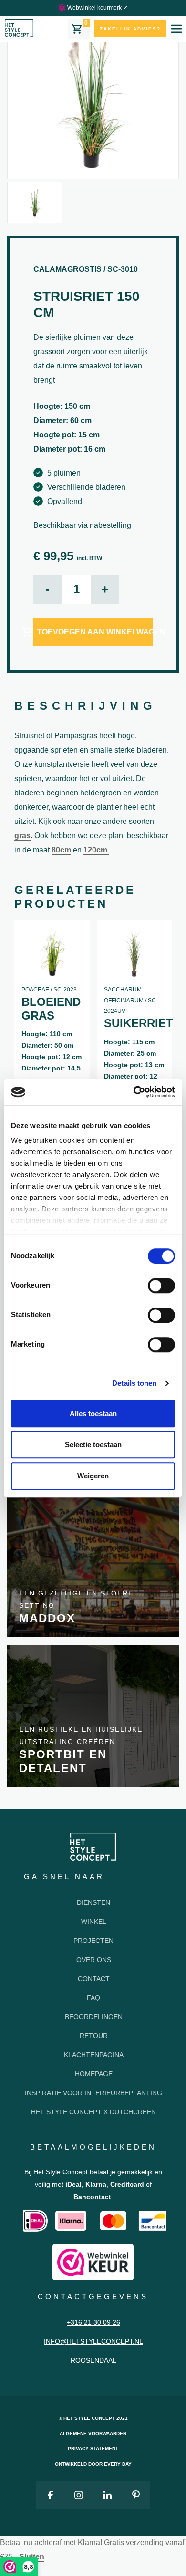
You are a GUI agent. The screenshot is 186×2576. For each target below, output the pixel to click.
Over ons (94, 1960)
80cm (61, 850)
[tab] (86, 707)
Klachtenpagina (94, 2055)
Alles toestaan (93, 1413)
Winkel (94, 1922)
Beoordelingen (94, 2017)
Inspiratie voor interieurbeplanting (93, 2093)
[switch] (161, 1286)
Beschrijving (86, 706)
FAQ (93, 1998)
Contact (94, 1979)
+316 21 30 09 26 (93, 2322)
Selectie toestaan (93, 1444)
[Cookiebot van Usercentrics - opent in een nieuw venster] (134, 1092)
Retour (94, 2036)
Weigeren (93, 1476)
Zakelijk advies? (130, 29)
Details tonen (134, 1383)
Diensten (93, 1902)
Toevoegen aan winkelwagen (95, 632)
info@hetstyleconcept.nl (93, 2341)
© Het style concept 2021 (93, 2418)
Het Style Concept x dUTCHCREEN (93, 2112)
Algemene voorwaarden (93, 2433)
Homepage (94, 2074)
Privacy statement (93, 2449)
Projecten (93, 1941)
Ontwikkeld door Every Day (93, 2464)
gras (22, 836)
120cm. (96, 850)
